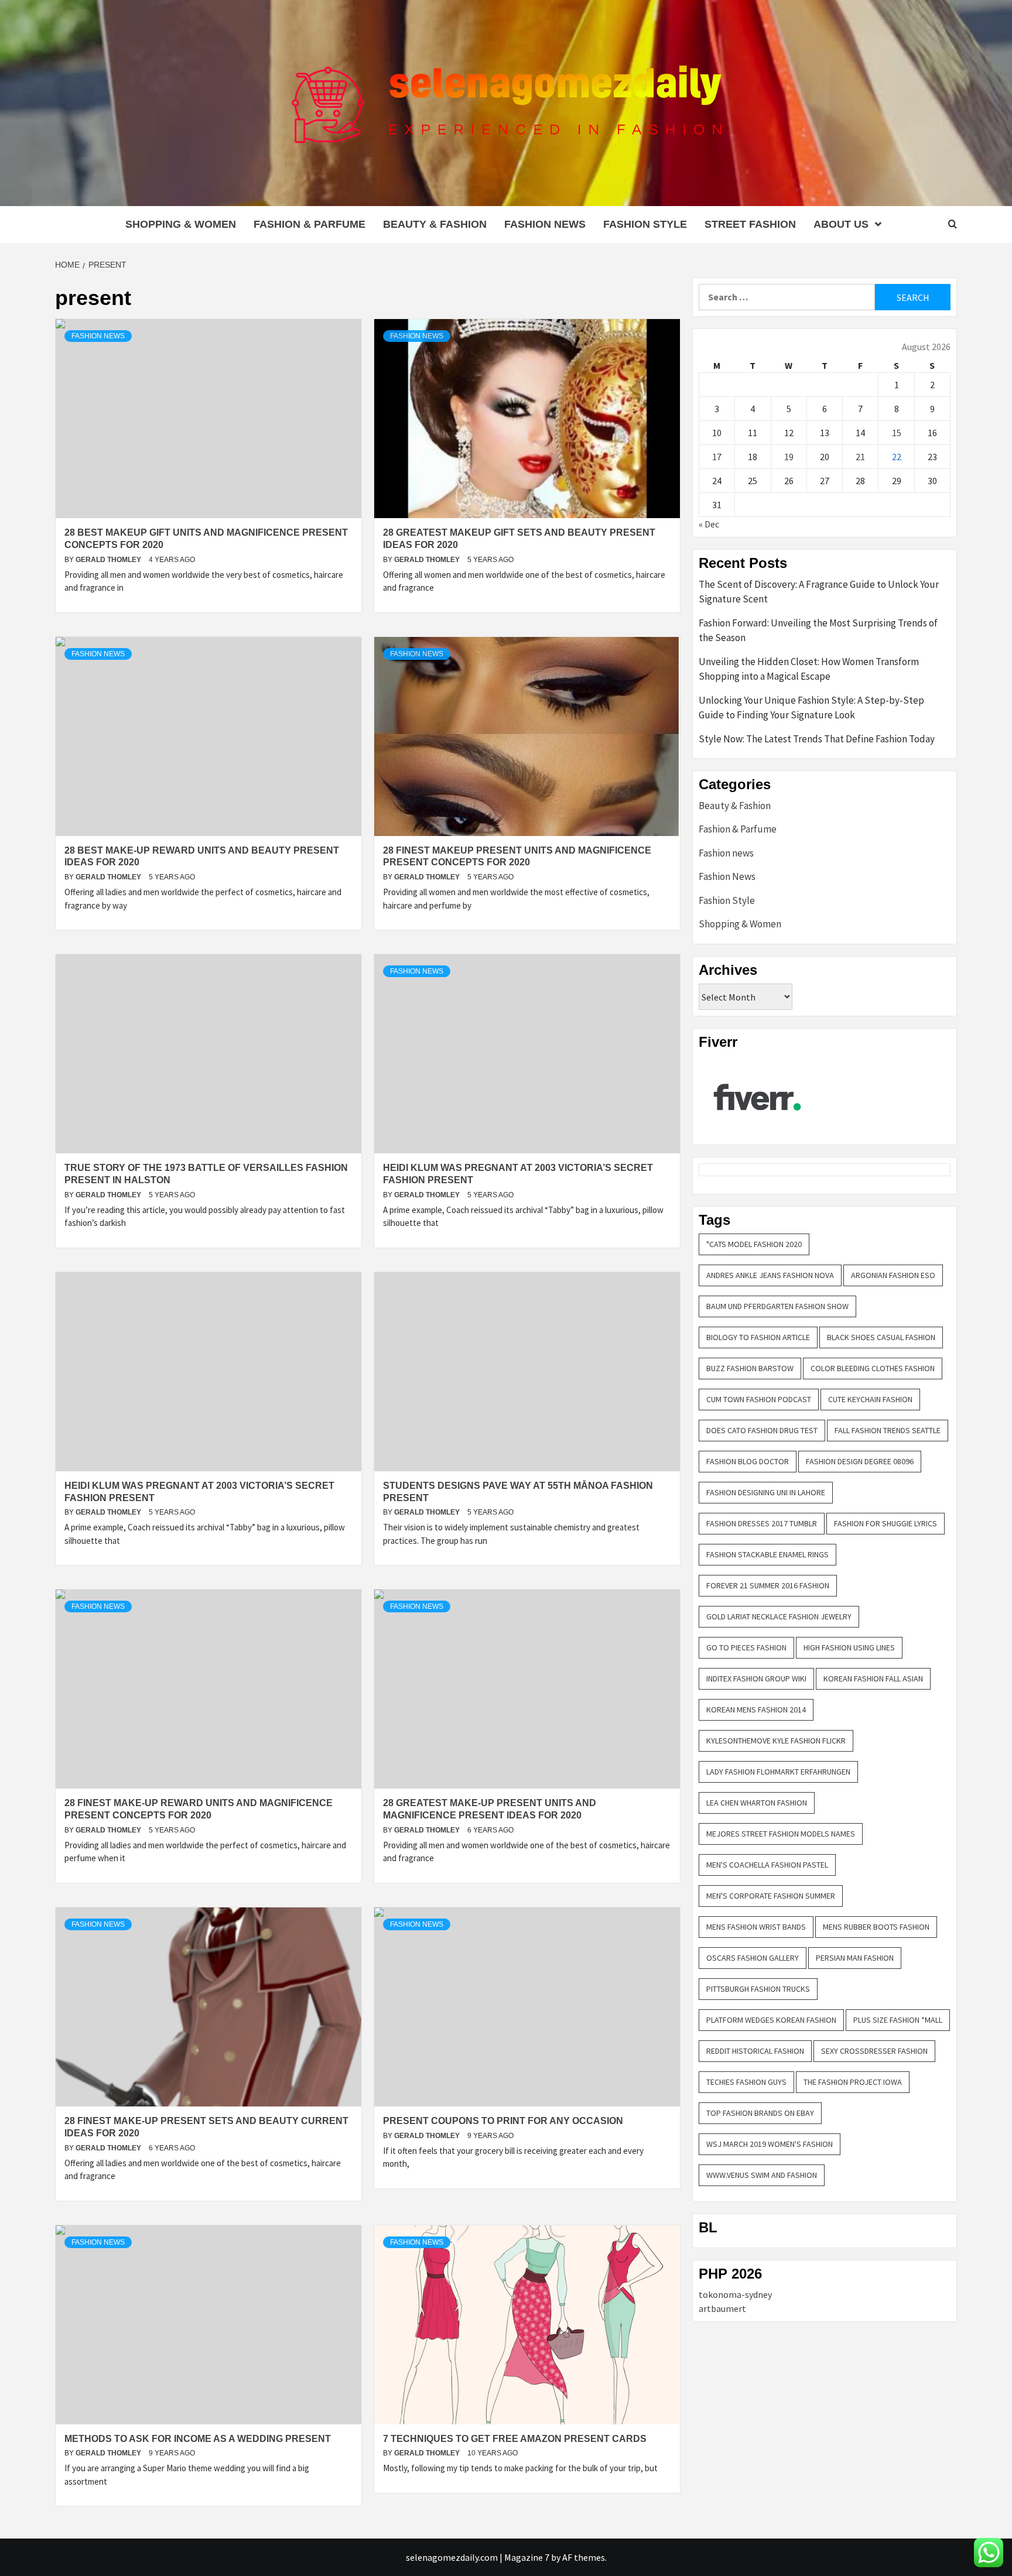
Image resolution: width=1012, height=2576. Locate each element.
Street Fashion (750, 224)
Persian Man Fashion (855, 1958)
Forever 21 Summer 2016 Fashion (768, 1585)
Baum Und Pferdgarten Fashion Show (777, 1306)
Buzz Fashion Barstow (750, 1368)
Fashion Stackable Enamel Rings (767, 1554)
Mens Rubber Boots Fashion (876, 1927)
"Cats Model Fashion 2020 (754, 1244)
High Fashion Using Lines (849, 1647)
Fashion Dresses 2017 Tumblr (762, 1523)
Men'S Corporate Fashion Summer (771, 1896)
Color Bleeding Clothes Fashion (873, 1368)
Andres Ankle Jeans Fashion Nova (770, 1275)
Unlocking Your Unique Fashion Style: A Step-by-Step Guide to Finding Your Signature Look (811, 708)
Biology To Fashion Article (758, 1337)
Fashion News (545, 224)
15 (897, 433)
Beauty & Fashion (435, 224)
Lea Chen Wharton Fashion (757, 1803)
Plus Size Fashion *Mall (898, 2020)
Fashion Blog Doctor (748, 1461)
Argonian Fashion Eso (893, 1275)
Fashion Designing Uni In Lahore (766, 1492)
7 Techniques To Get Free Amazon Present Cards (515, 2439)
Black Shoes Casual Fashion (881, 1337)
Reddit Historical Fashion (755, 2051)
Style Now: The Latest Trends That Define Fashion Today (817, 739)
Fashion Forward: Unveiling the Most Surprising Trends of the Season (818, 631)
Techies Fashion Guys (746, 2082)
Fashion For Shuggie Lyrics (885, 1523)
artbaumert (722, 2308)
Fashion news (98, 336)
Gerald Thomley (109, 560)
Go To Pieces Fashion (746, 1647)
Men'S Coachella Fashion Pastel (767, 1865)
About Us (841, 224)
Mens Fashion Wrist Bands (756, 1927)
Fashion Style (645, 224)
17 (717, 457)
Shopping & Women (181, 224)
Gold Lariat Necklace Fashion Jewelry (779, 1616)
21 (860, 457)
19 (789, 457)
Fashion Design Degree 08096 (860, 1461)
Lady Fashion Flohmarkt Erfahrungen (778, 1772)
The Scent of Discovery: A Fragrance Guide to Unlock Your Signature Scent (819, 592)
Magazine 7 (527, 2557)
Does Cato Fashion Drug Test (762, 1430)
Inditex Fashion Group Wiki (756, 1678)
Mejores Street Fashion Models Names (781, 1834)
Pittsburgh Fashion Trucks (758, 1989)
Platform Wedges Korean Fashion (771, 2020)
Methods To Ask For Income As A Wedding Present (198, 2439)
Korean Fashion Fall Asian (873, 1678)
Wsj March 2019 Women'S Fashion (770, 2144)
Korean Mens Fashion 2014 (756, 1710)
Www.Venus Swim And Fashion (762, 2175)
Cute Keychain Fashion (870, 1399)
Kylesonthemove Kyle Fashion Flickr (776, 1741)
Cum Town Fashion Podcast (759, 1399)
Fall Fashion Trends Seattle (888, 1430)
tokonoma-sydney (735, 2294)
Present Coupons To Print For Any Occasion (503, 2121)
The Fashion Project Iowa (853, 2082)
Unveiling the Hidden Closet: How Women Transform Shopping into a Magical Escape (809, 669)
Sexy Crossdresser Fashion (874, 2051)
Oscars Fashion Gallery (753, 1958)
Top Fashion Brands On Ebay (760, 2113)
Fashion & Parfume (310, 224)
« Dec (709, 524)
